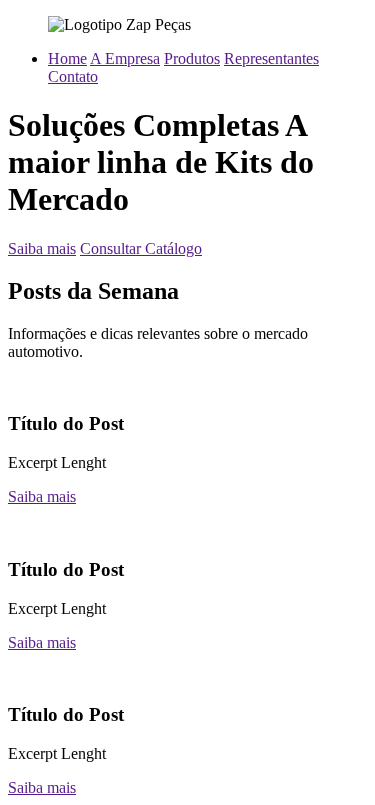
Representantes (271, 58)
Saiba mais (42, 248)
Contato (73, 76)
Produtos (192, 58)
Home (67, 58)
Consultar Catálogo (141, 248)
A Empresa (125, 58)
